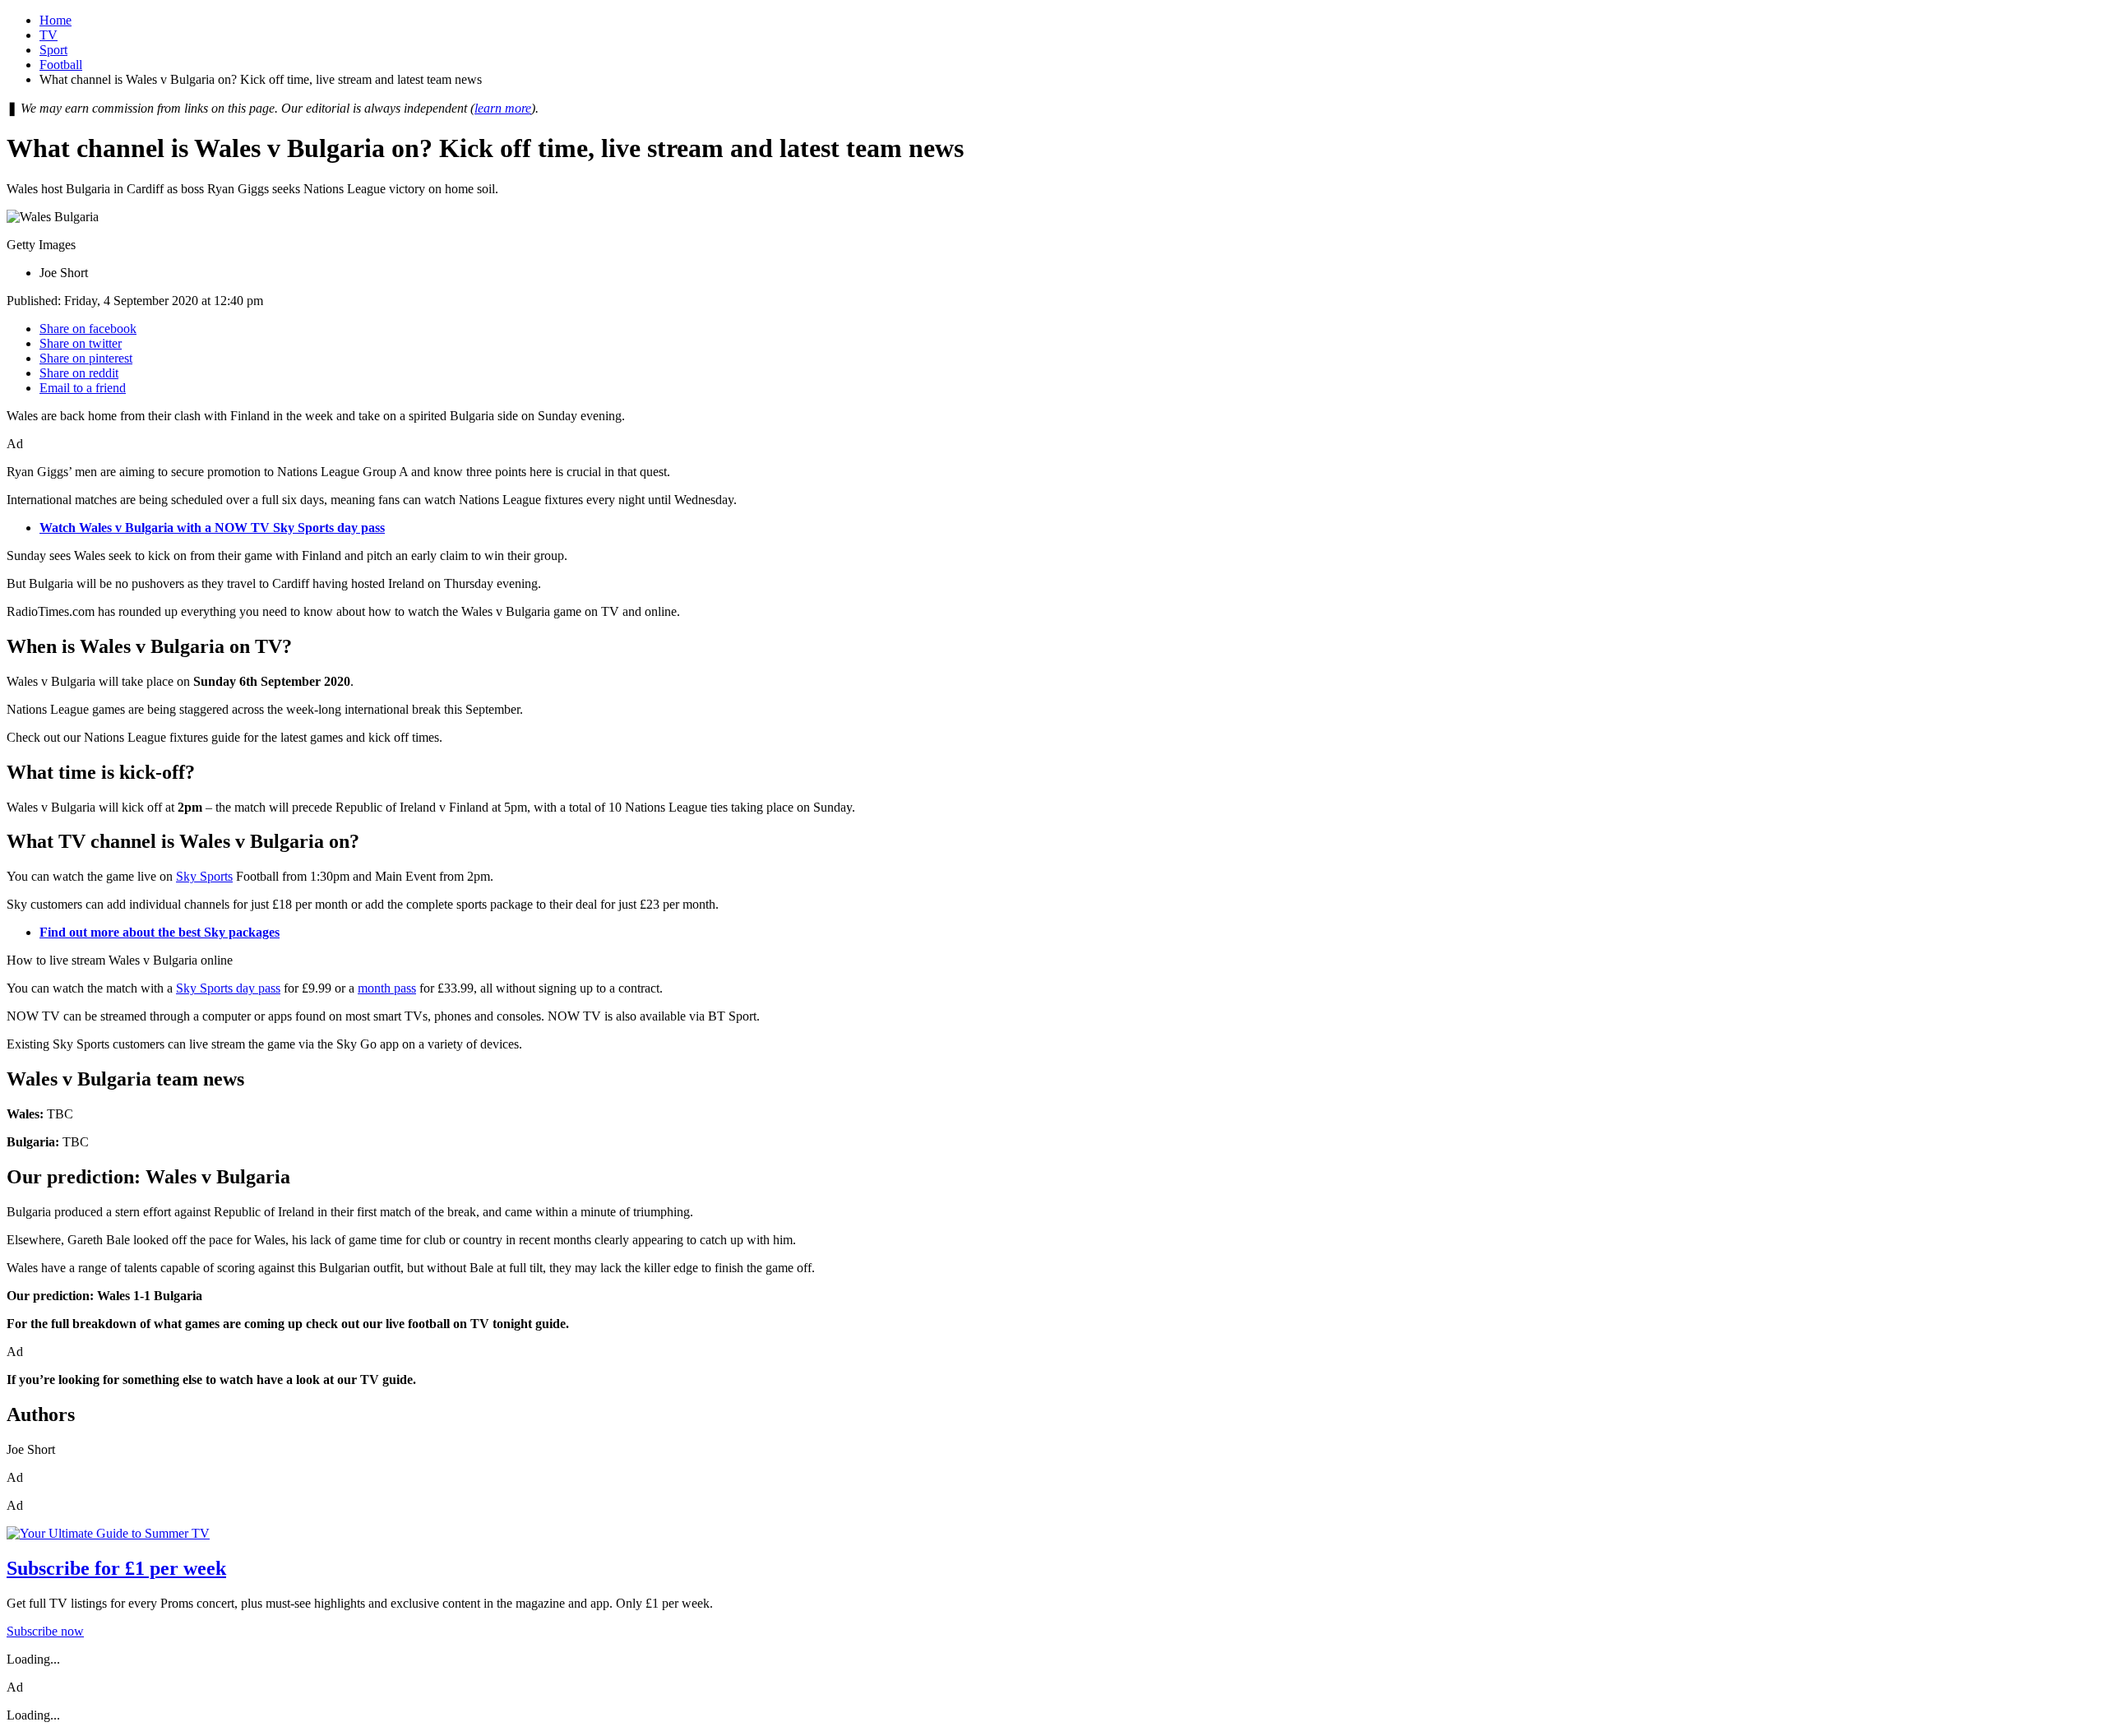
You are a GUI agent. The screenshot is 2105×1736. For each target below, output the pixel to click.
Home (56, 20)
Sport (53, 50)
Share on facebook (88, 329)
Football (61, 65)
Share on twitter (81, 343)
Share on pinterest (86, 358)
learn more (503, 108)
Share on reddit (79, 373)
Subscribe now (45, 1631)
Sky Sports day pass (228, 988)
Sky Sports (204, 876)
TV (49, 35)
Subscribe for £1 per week (116, 1568)
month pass (387, 988)
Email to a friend (83, 388)
